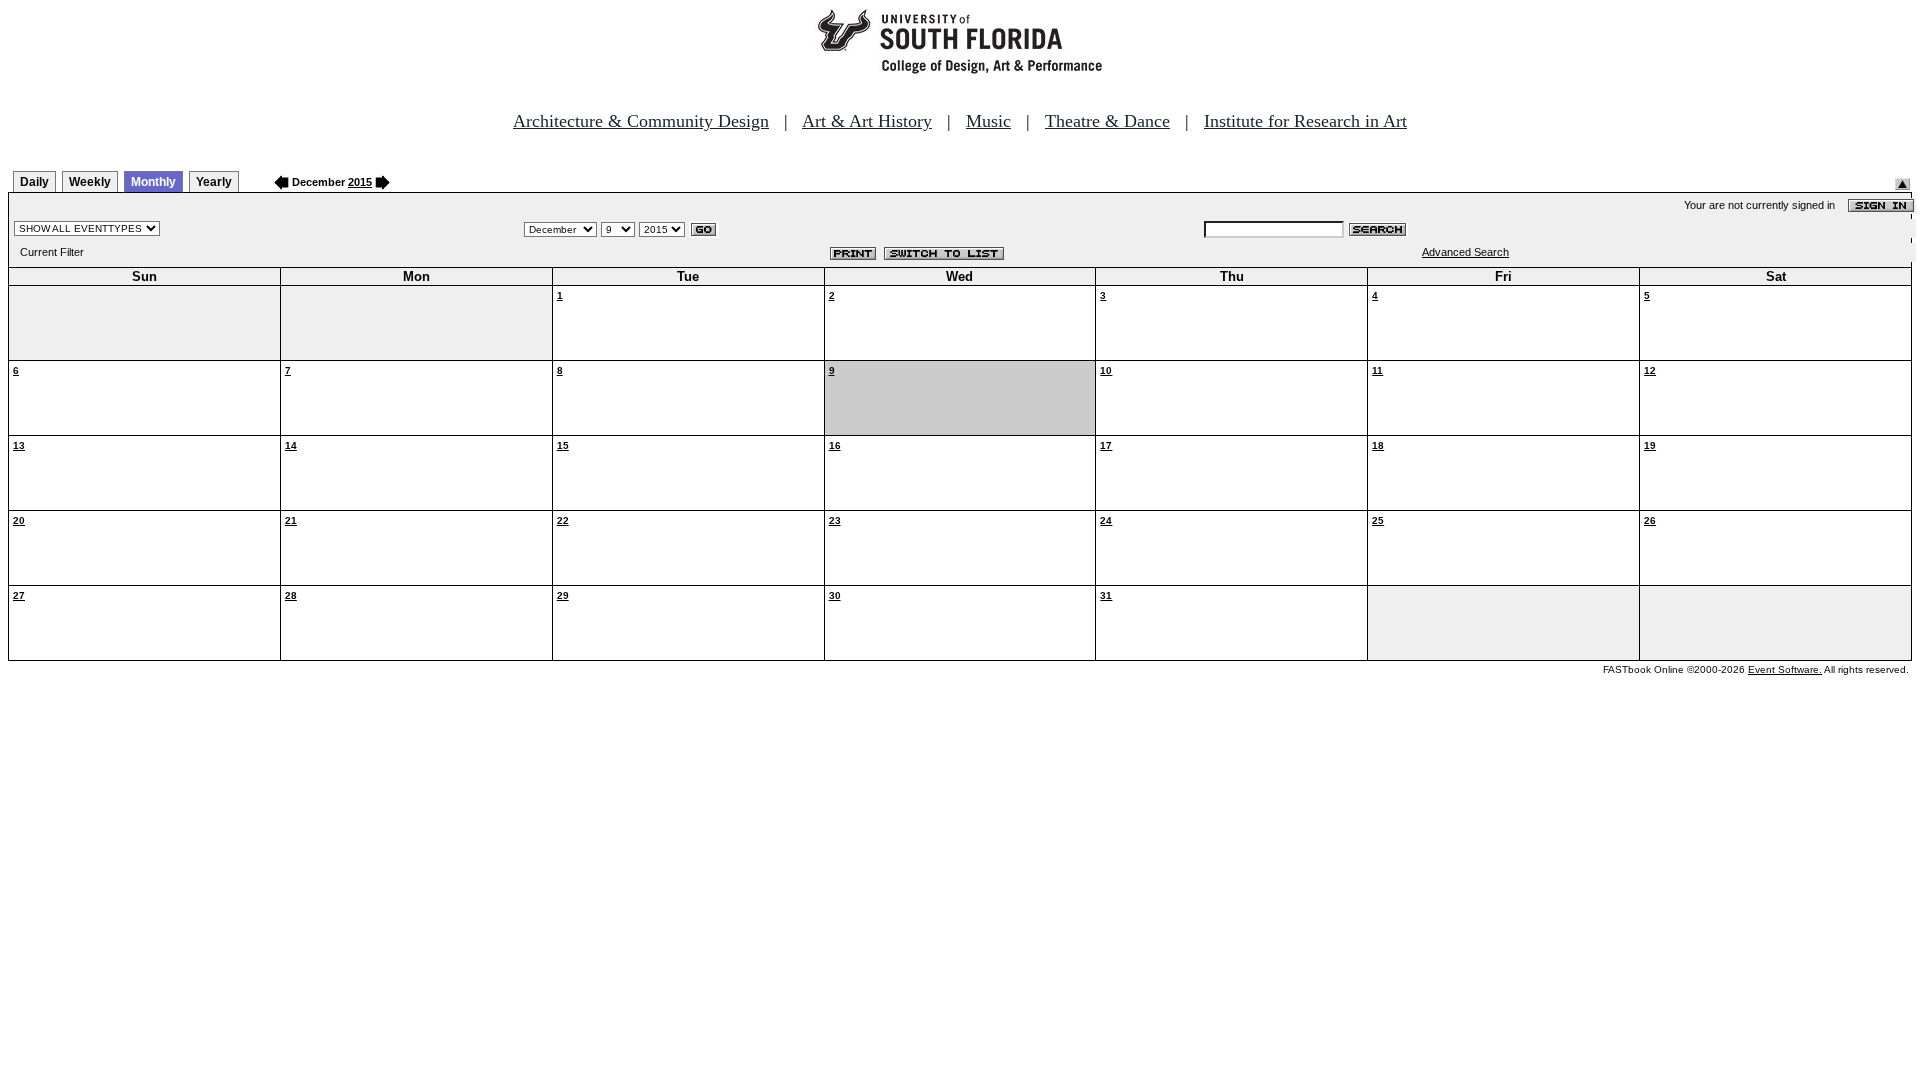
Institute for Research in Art (1305, 121)
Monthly (153, 182)
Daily (34, 182)
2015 (360, 182)
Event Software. (1785, 669)
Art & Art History (867, 121)
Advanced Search (1465, 252)
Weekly (90, 182)
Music (988, 121)
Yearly (214, 182)
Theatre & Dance (1107, 121)
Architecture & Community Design (641, 121)
